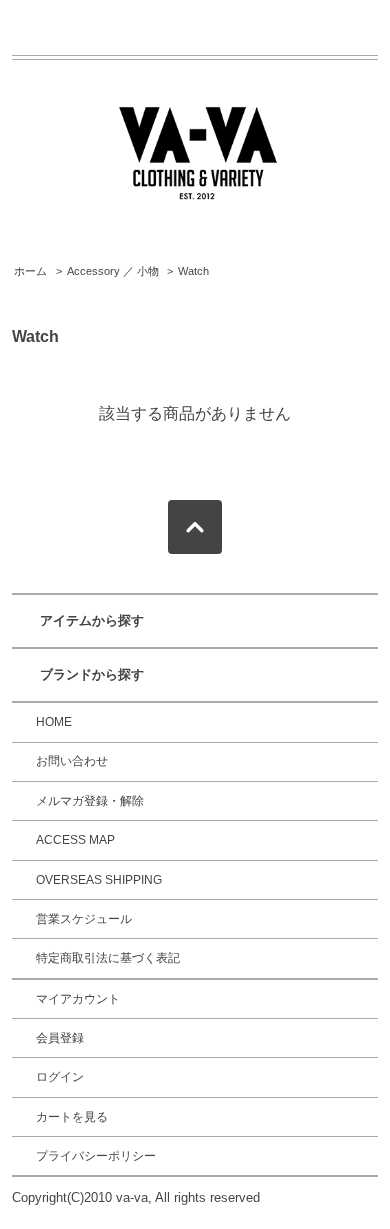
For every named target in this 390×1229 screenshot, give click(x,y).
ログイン (60, 1077)
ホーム (30, 271)
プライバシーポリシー (96, 1156)
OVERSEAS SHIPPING (99, 880)
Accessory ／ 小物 (113, 271)
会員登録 (60, 1038)
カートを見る (72, 1117)
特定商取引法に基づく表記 (108, 958)
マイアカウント (78, 999)
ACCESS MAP (75, 840)
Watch (193, 271)
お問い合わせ (72, 761)
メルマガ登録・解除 (90, 801)
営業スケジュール (84, 919)
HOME (54, 722)
